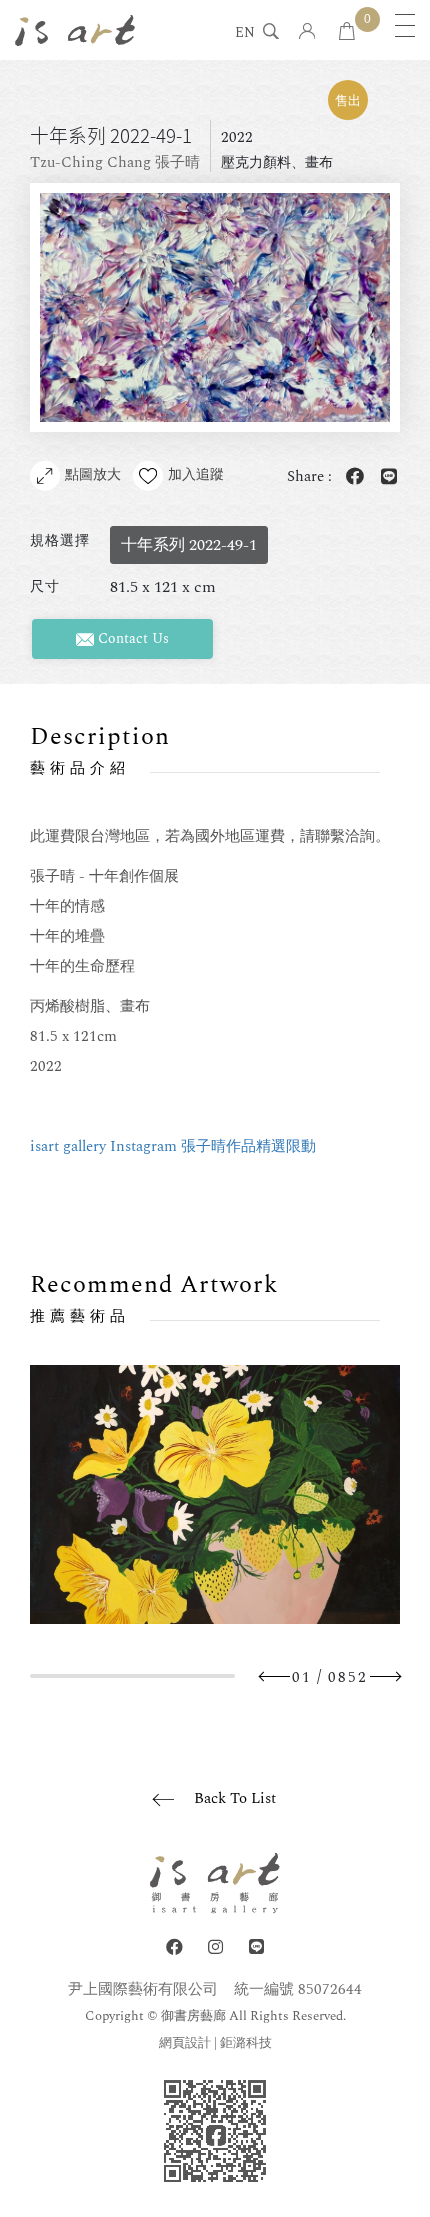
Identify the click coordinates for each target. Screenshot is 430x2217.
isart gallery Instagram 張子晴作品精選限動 (173, 1146)
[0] (347, 32)
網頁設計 (185, 2043)
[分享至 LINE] (385, 477)
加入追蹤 (196, 474)
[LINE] (256, 1947)
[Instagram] (215, 1947)
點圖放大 (93, 474)
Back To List (235, 1798)
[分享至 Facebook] (351, 477)
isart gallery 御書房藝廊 (75, 30)
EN (245, 34)
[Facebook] (174, 1947)
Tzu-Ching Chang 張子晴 (115, 162)
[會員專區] (307, 32)
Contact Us (131, 638)
